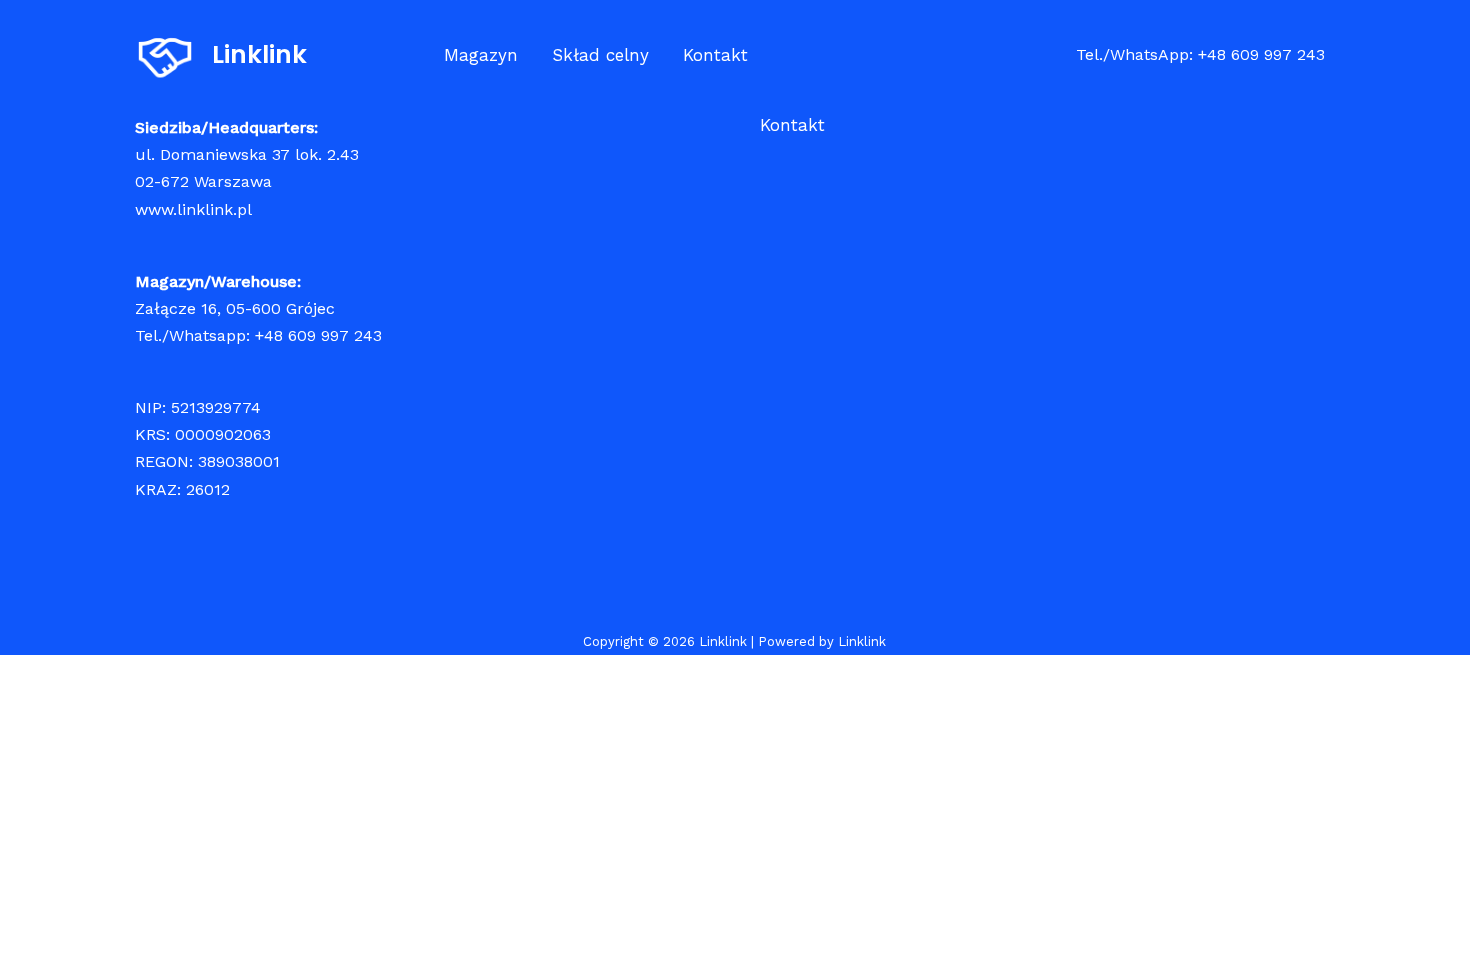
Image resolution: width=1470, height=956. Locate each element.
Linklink (259, 54)
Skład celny (600, 55)
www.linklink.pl (193, 209)
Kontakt (715, 55)
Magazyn (481, 55)
